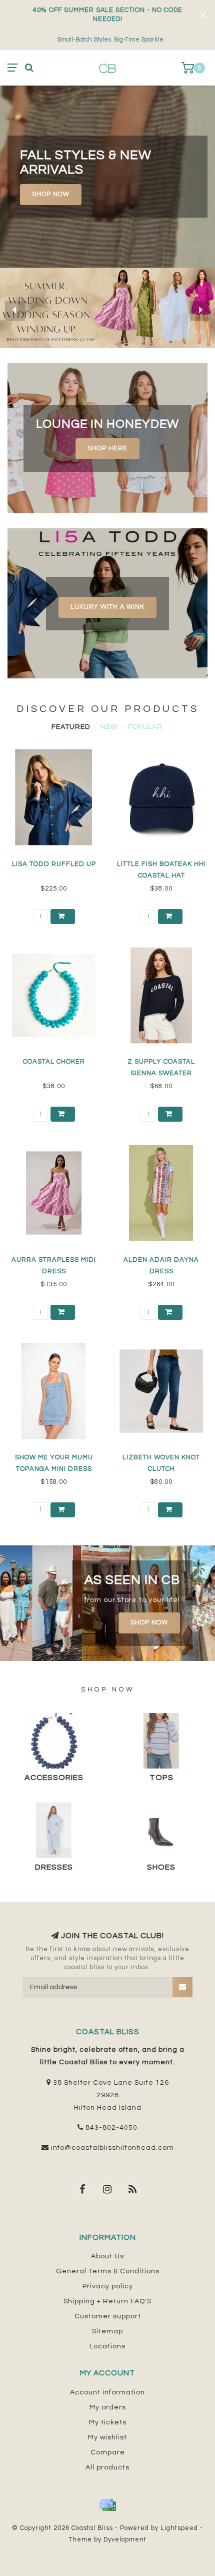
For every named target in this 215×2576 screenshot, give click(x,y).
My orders (108, 2407)
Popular (145, 727)
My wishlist (107, 2437)
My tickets (108, 2422)
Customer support (108, 2316)
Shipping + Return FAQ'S (107, 2301)
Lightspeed (179, 2528)
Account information (107, 2392)
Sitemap (107, 2331)
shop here (107, 449)
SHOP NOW (51, 194)
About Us (107, 2256)
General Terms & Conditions (108, 2271)
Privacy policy (108, 2286)
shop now (149, 1623)
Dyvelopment (125, 2540)
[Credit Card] (107, 2505)
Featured (71, 727)
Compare (108, 2452)
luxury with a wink (107, 607)
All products (107, 2467)
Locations (107, 2346)
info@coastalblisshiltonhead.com (112, 2148)
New (109, 727)
